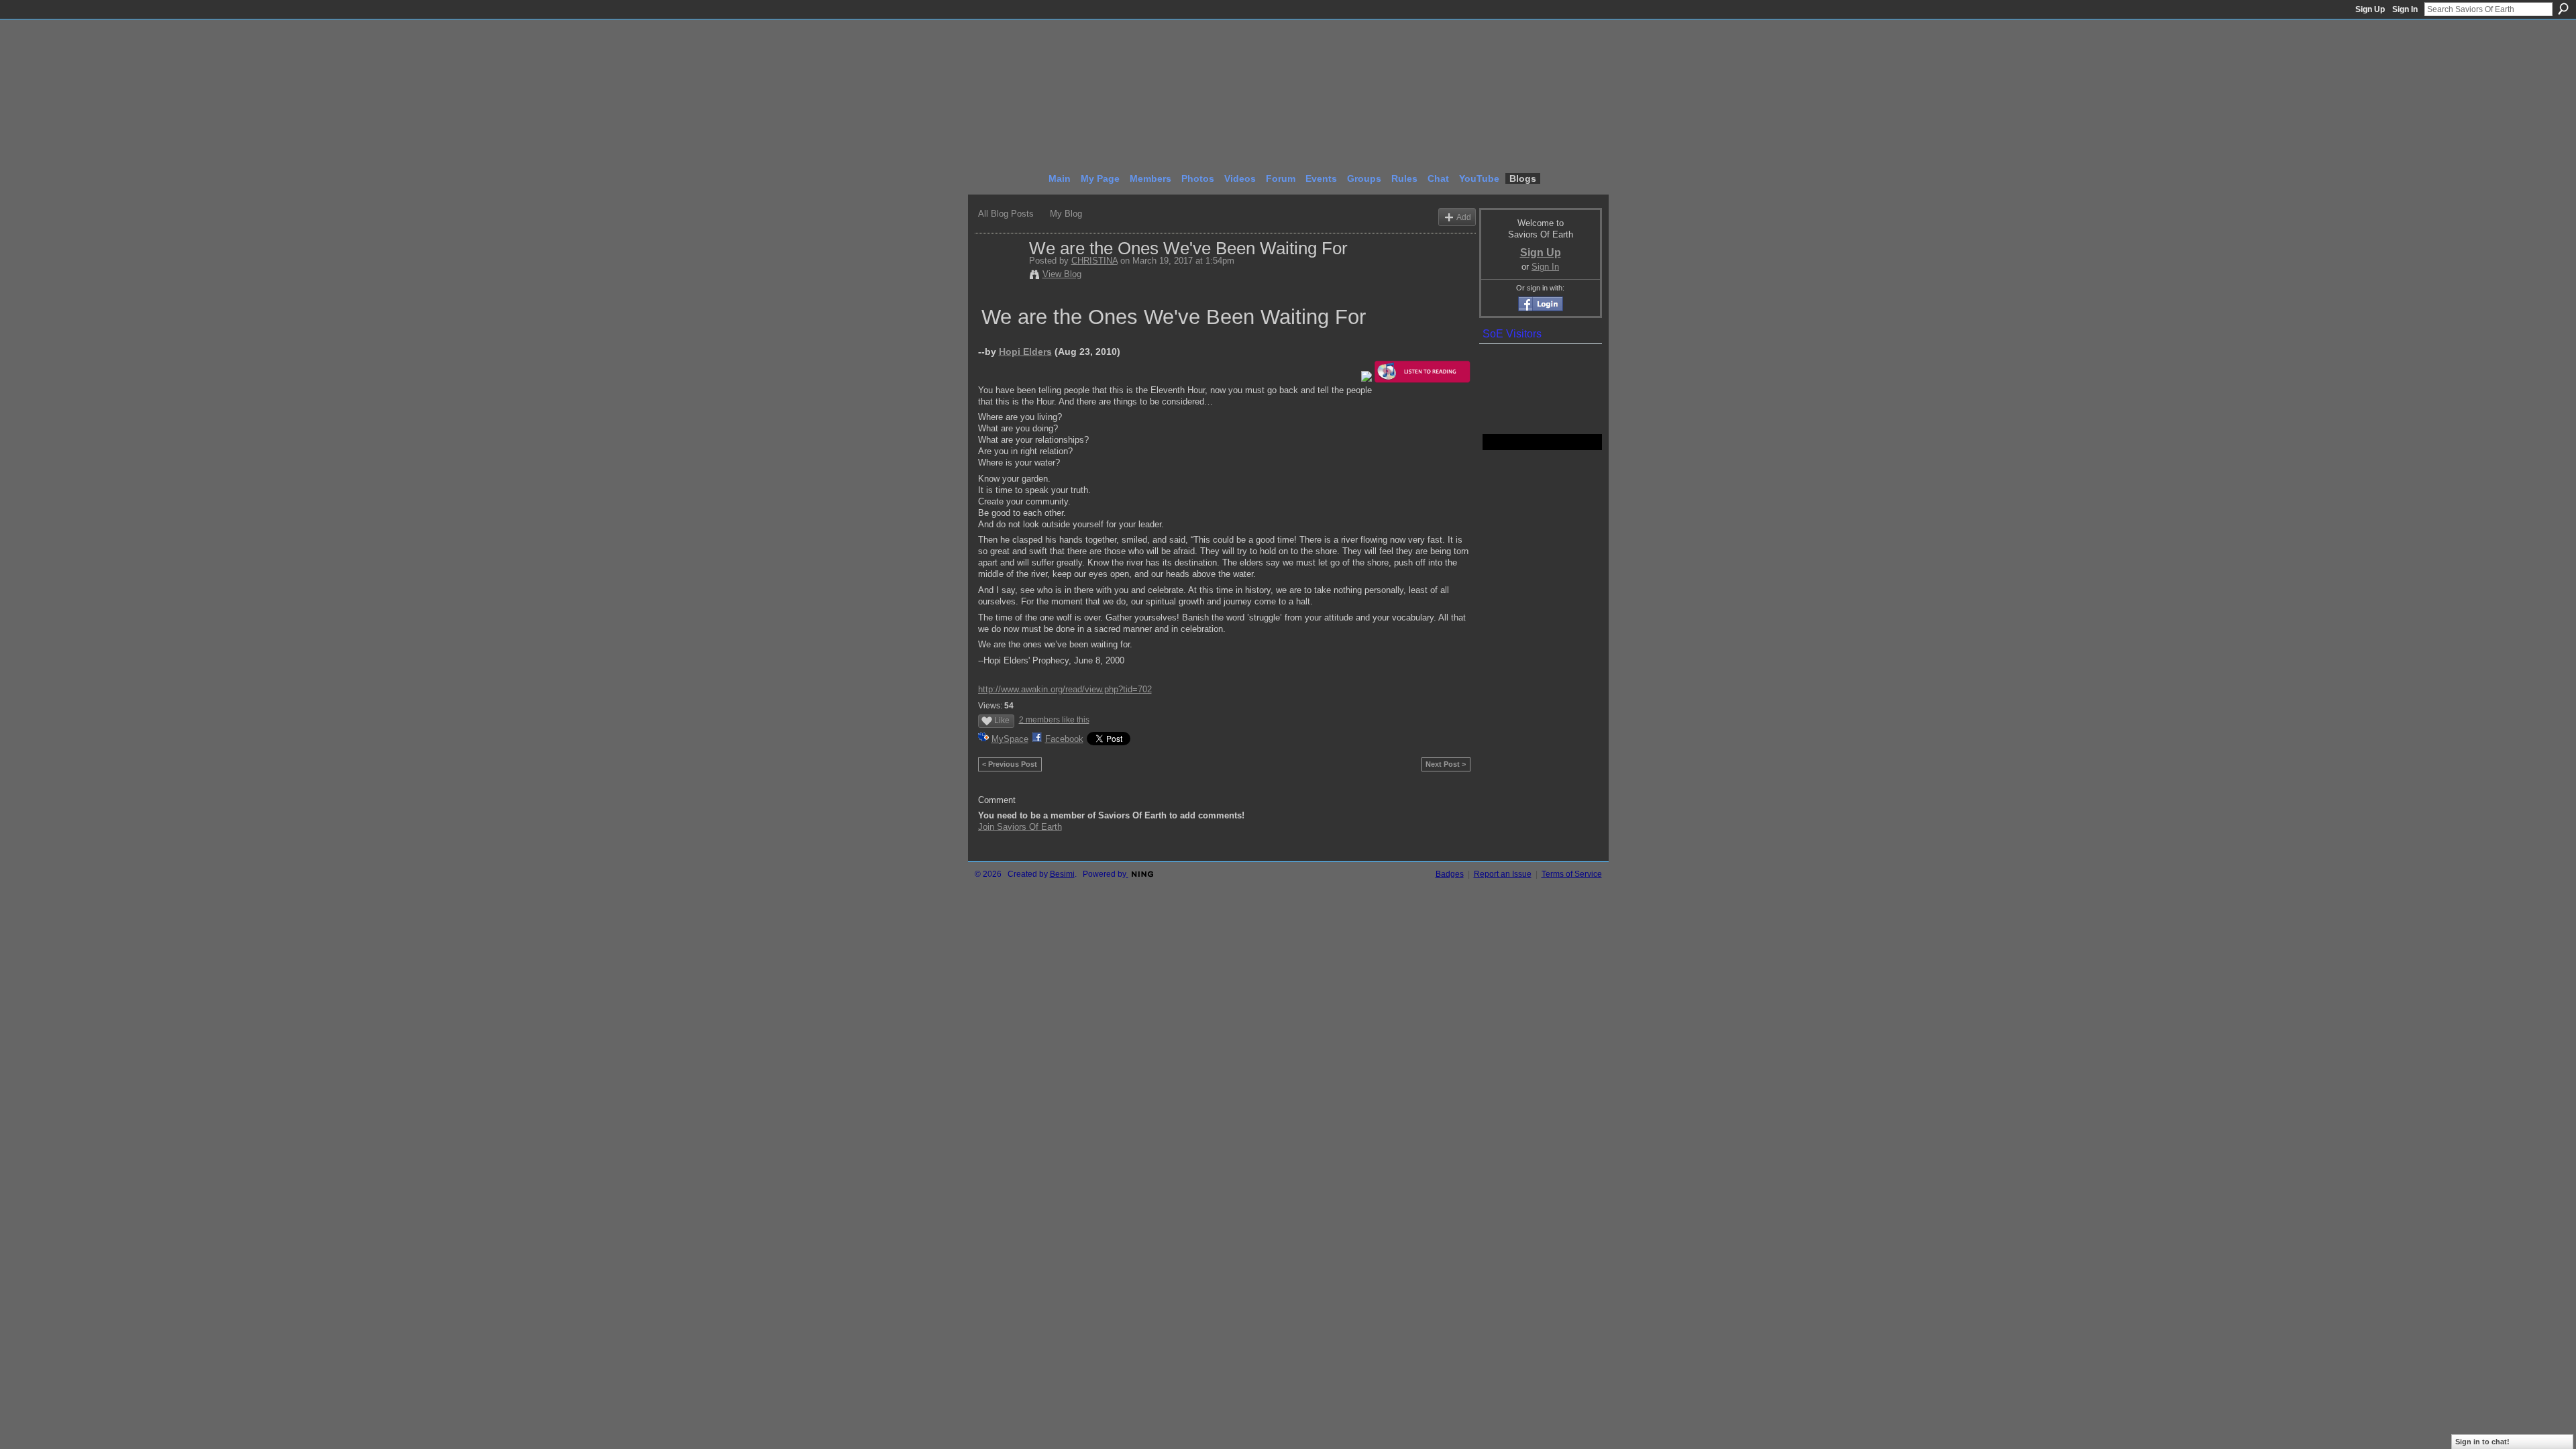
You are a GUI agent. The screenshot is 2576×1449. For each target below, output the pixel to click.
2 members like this (1054, 720)
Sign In (2405, 9)
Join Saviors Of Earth (1020, 827)
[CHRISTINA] (1000, 276)
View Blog (1062, 274)
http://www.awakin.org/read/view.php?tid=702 (1065, 689)
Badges (1450, 874)
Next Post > (1446, 764)
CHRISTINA (1094, 261)
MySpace (1010, 739)
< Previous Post (1010, 764)
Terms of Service (1572, 874)
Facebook (1064, 739)
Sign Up (2370, 9)
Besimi (1062, 874)
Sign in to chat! (2482, 1442)
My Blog (1066, 214)
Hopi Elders (1025, 352)
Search (2563, 9)
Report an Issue (1503, 874)
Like (1002, 720)
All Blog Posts (1006, 214)
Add (1464, 217)
